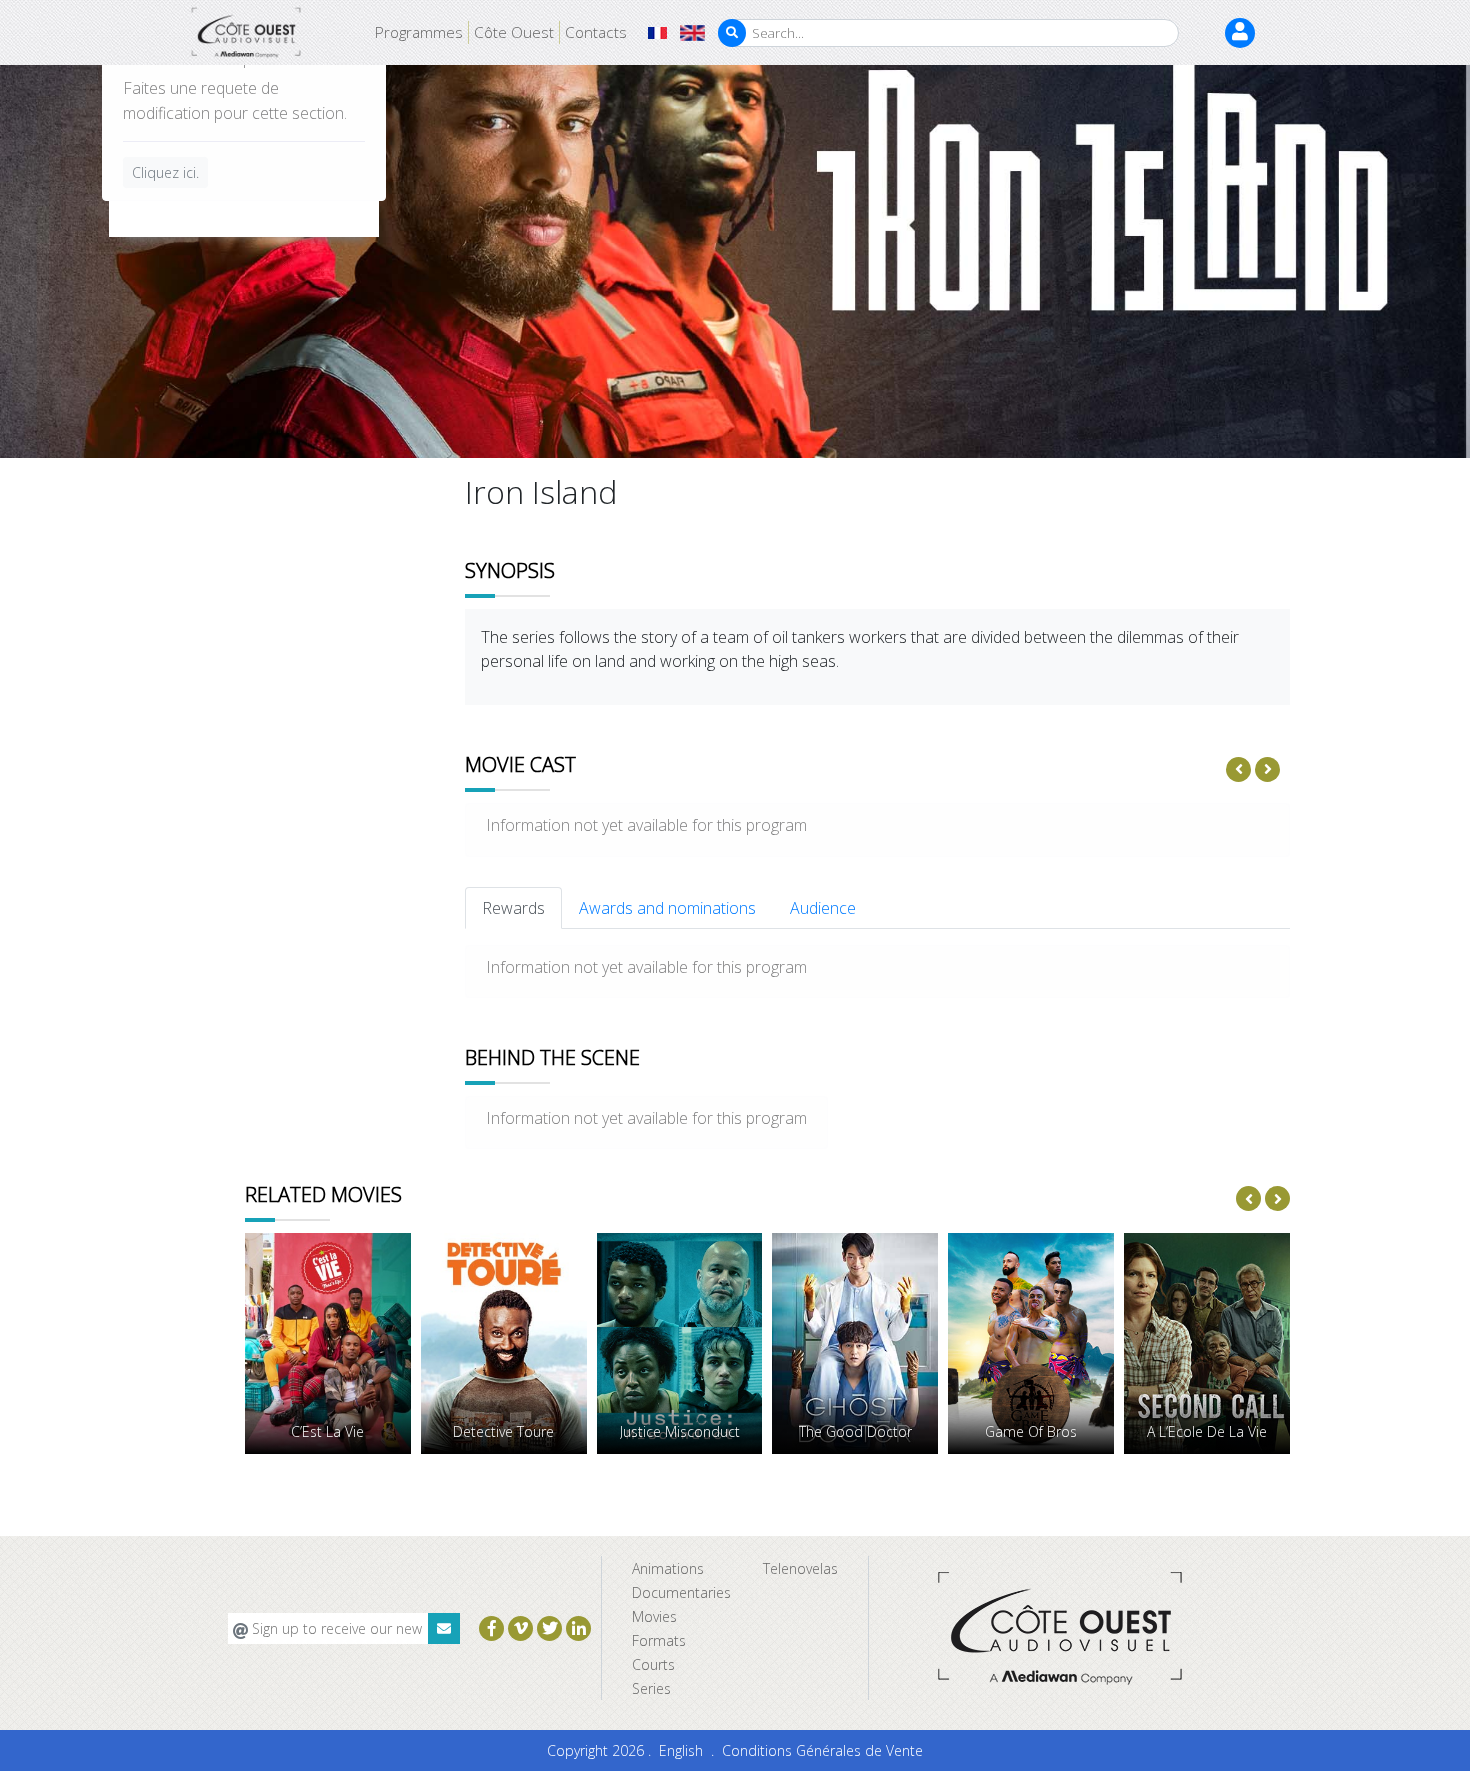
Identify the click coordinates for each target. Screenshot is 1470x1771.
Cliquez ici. (165, 172)
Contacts (596, 32)
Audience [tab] (823, 908)
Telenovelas (800, 1568)
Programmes (419, 32)
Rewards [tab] (513, 908)
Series (651, 1688)
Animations (668, 1568)
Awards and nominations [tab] (667, 908)
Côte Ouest (514, 32)
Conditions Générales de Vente (822, 1750)
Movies (654, 1616)
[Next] (1267, 769)
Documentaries (681, 1592)
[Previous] (1238, 769)
